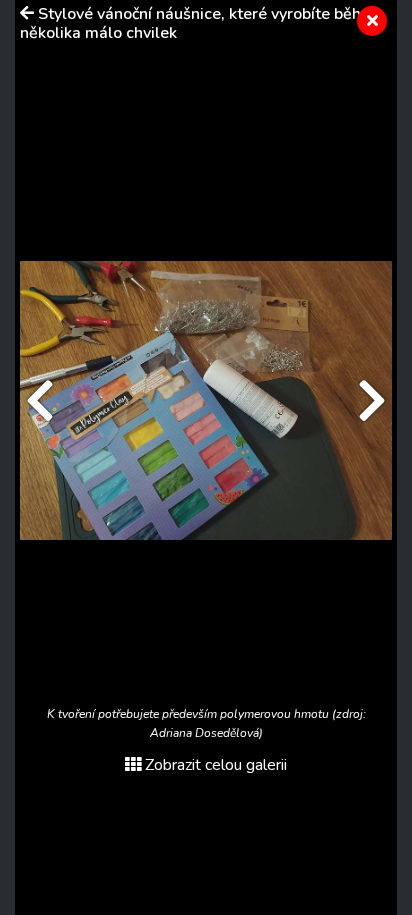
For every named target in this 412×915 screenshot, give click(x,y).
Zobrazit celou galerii (216, 765)
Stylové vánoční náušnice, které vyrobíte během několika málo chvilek (202, 23)
